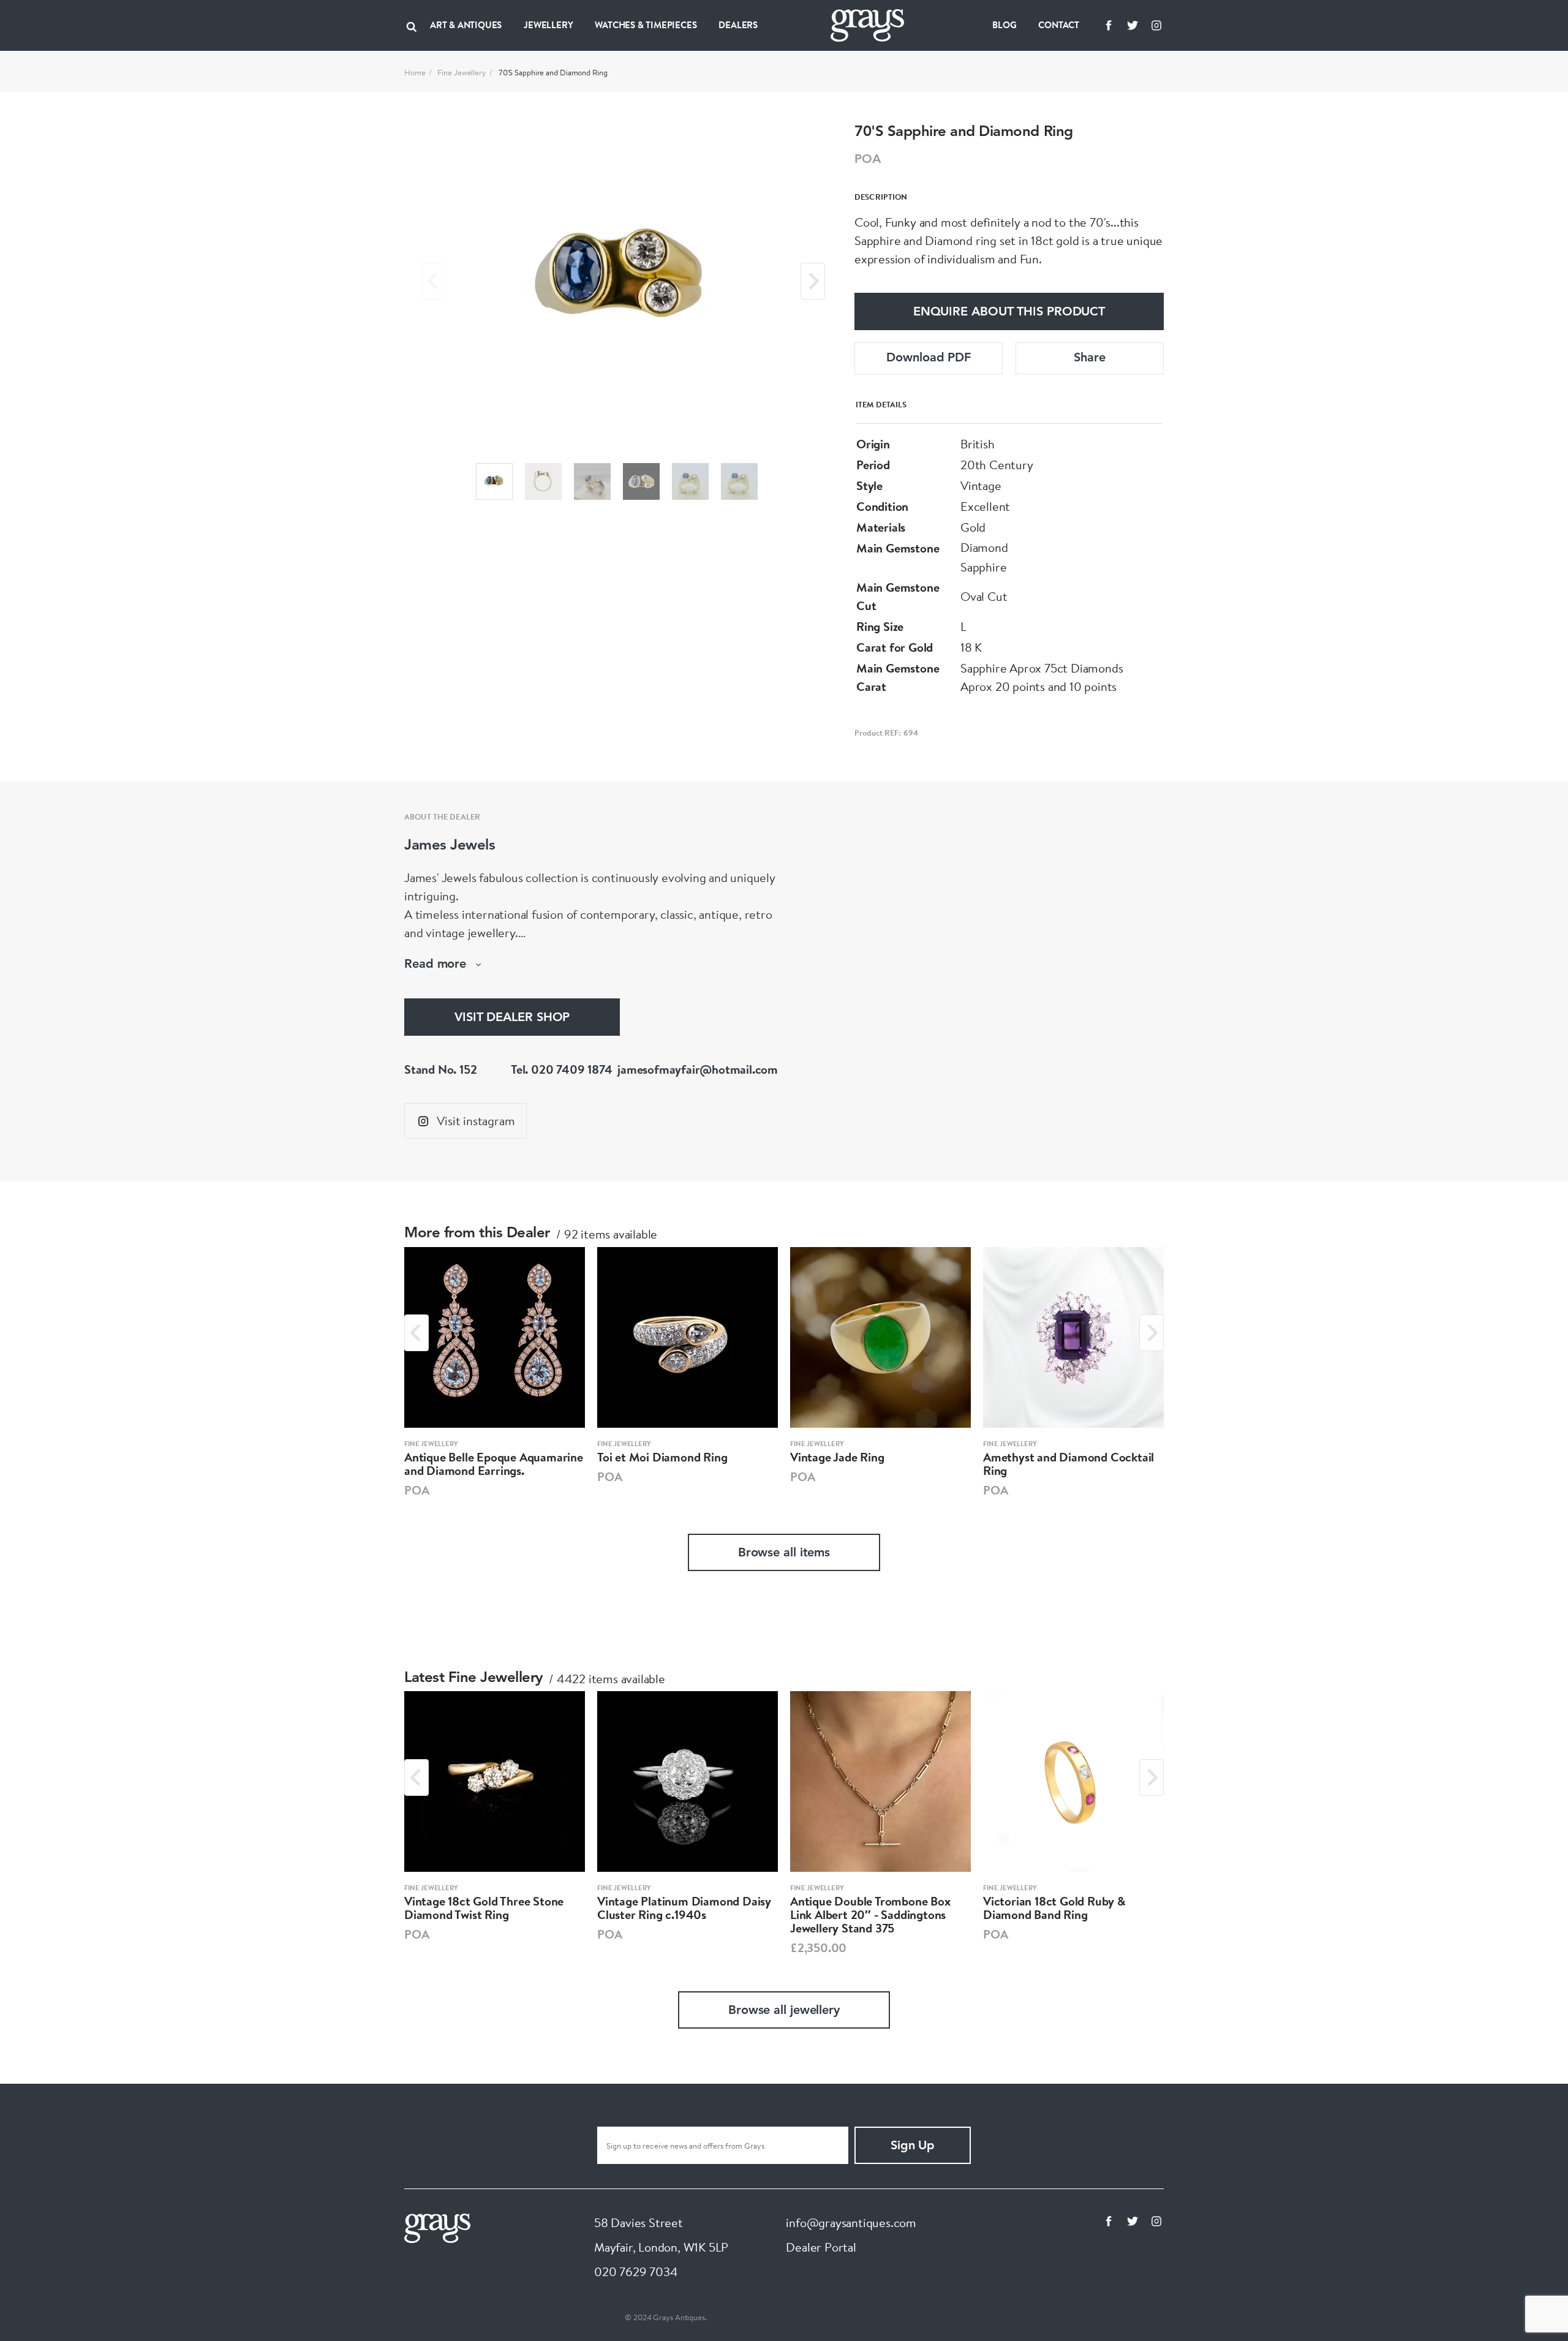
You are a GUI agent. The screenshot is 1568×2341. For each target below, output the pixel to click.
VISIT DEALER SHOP (512, 1018)
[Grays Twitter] (1133, 25)
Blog (1004, 25)
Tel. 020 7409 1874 (561, 1069)
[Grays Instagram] (1156, 25)
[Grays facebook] (1109, 25)
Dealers (738, 25)
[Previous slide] (434, 281)
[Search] (412, 25)
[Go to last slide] (417, 1333)
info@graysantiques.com (851, 2222)
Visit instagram (476, 1121)
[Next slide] (813, 281)
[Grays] (437, 2227)
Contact (1059, 25)
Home (415, 72)
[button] (494, 481)
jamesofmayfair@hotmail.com (698, 1069)
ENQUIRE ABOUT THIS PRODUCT (1009, 312)
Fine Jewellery (462, 72)
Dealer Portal (821, 2247)
